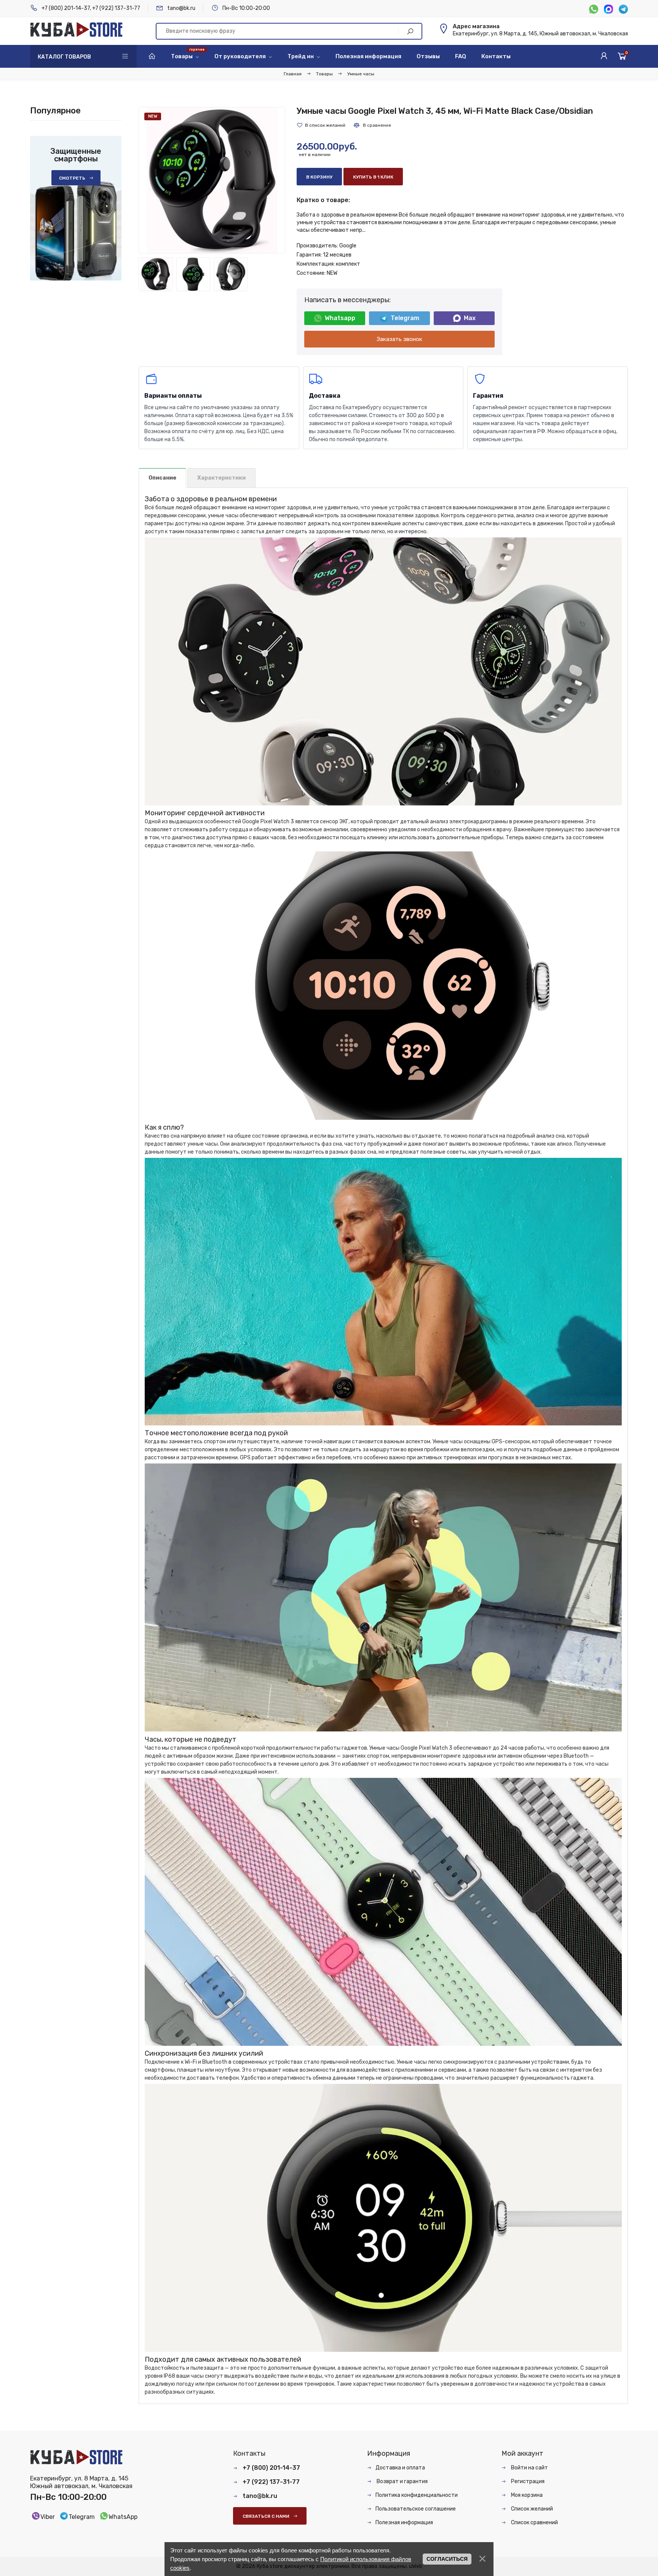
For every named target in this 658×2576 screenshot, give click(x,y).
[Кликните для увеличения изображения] (212, 180)
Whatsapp (340, 318)
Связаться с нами (266, 2516)
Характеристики (221, 478)
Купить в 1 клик (373, 177)
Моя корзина (526, 2495)
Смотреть (72, 178)
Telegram (405, 318)
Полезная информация (404, 2523)
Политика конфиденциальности (417, 2495)
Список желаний (531, 2509)
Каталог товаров (64, 57)
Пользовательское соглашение (416, 2509)
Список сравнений (534, 2523)
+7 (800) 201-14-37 (66, 8)
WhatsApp (123, 2517)
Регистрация (527, 2481)
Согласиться (447, 2559)
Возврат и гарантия (402, 2481)
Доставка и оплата (400, 2468)
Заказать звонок (399, 339)
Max (470, 318)
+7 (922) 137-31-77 (116, 8)
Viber (48, 2517)
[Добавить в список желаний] (321, 125)
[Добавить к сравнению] (372, 125)
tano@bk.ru (181, 8)
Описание (162, 478)
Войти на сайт (529, 2468)
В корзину (319, 177)
